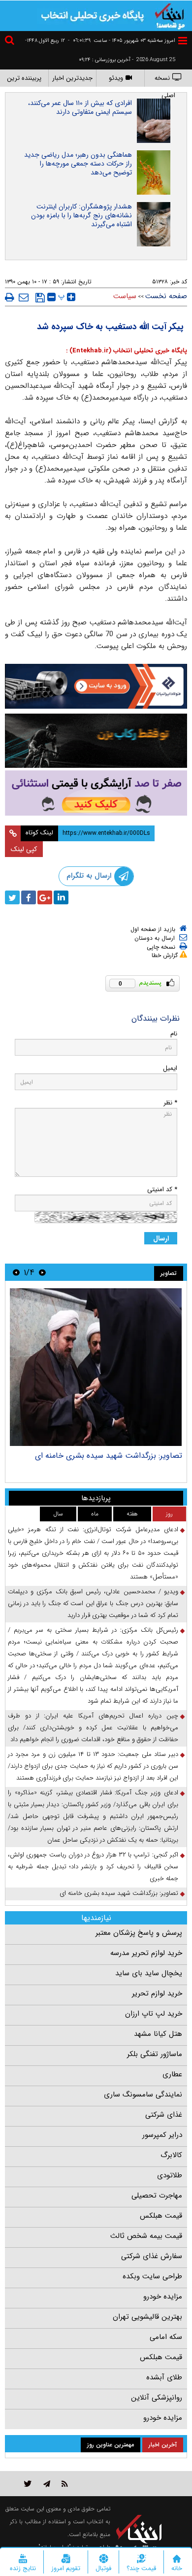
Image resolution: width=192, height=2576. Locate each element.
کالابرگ (171, 2155)
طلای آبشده (164, 2377)
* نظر (170, 1103)
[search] (11, 42)
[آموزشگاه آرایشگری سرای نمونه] (96, 793)
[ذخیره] (40, 298)
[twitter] (12, 897)
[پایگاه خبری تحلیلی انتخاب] (170, 15)
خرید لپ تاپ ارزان (154, 2014)
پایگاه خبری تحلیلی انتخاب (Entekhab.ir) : (127, 351)
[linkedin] (61, 897)
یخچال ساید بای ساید (149, 1973)
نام (174, 1034)
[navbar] (183, 41)
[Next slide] (16, 1272)
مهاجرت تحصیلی (157, 2196)
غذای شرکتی (164, 2115)
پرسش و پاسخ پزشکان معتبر (139, 1933)
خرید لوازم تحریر (157, 1993)
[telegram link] (47, 2484)
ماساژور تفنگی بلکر (155, 2054)
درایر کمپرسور (162, 2135)
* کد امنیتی (162, 1189)
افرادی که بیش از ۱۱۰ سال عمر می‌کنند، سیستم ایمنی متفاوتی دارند (80, 107)
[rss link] (65, 2484)
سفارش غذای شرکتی (152, 2256)
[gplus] (45, 897)
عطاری (172, 2074)
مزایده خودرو (163, 2297)
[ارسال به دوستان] (24, 297)
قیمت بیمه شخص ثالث (146, 2236)
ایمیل (170, 1068)
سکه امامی (166, 2337)
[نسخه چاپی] (10, 297)
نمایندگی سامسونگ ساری (143, 2095)
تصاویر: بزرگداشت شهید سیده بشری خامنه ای (109, 1456)
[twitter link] (28, 2484)
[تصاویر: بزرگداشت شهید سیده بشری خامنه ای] (96, 1367)
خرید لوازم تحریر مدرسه (146, 1953)
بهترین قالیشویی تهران (147, 2317)
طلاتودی (170, 2175)
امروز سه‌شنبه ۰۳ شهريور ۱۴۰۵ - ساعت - (122, 41)
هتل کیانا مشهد (158, 2034)
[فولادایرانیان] (96, 686)
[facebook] (29, 897)
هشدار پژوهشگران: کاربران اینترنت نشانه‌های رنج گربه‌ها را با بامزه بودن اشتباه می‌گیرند (81, 215)
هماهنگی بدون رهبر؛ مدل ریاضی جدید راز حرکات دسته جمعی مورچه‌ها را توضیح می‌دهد (78, 164)
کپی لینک (24, 849)
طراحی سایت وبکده (152, 2276)
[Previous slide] (42, 1272)
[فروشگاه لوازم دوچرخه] (96, 740)
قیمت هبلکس (161, 2216)
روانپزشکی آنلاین (157, 2398)
